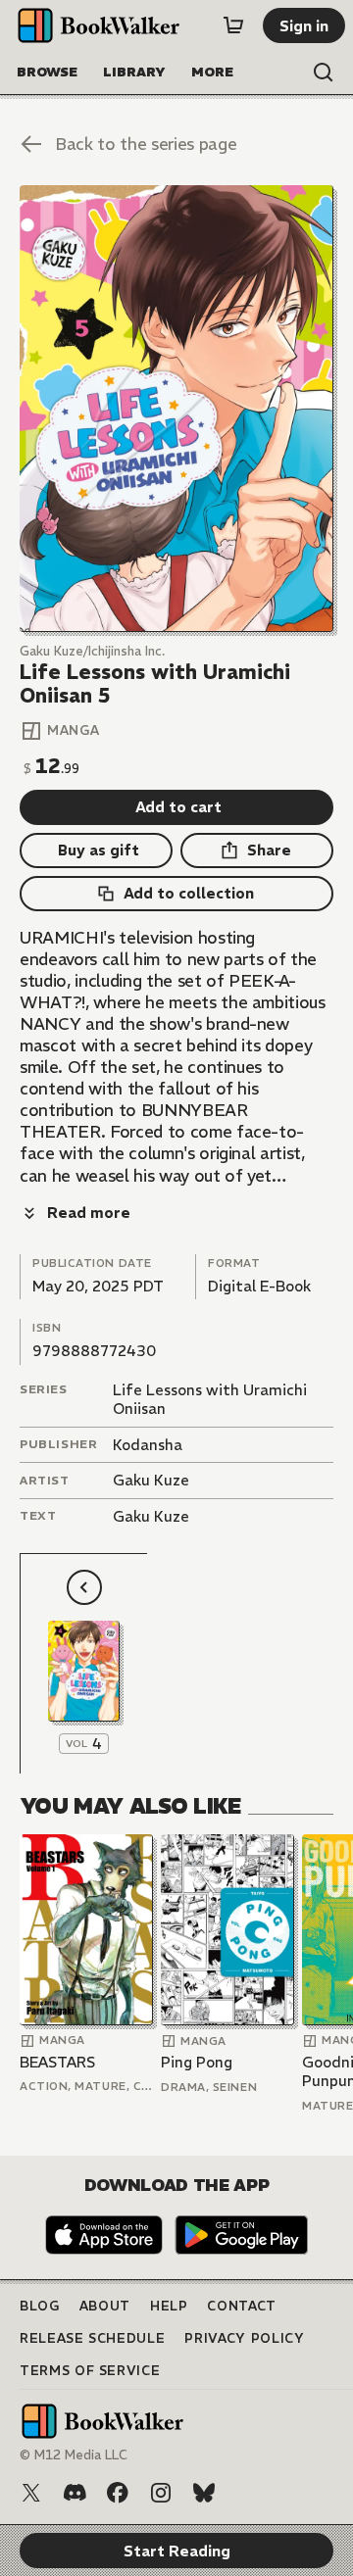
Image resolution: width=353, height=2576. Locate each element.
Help (169, 2306)
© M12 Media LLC (74, 2455)
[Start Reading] (176, 409)
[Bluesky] (204, 2493)
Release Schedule (92, 2338)
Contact (242, 2306)
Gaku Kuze (151, 1480)
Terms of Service (90, 2371)
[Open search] (324, 73)
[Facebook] (118, 2493)
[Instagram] (161, 2493)
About (105, 2306)
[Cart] (233, 25)
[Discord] (75, 2493)
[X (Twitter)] (31, 2493)
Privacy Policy (244, 2338)
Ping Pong (197, 2062)
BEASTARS (57, 2062)
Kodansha (148, 1445)
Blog (40, 2306)
